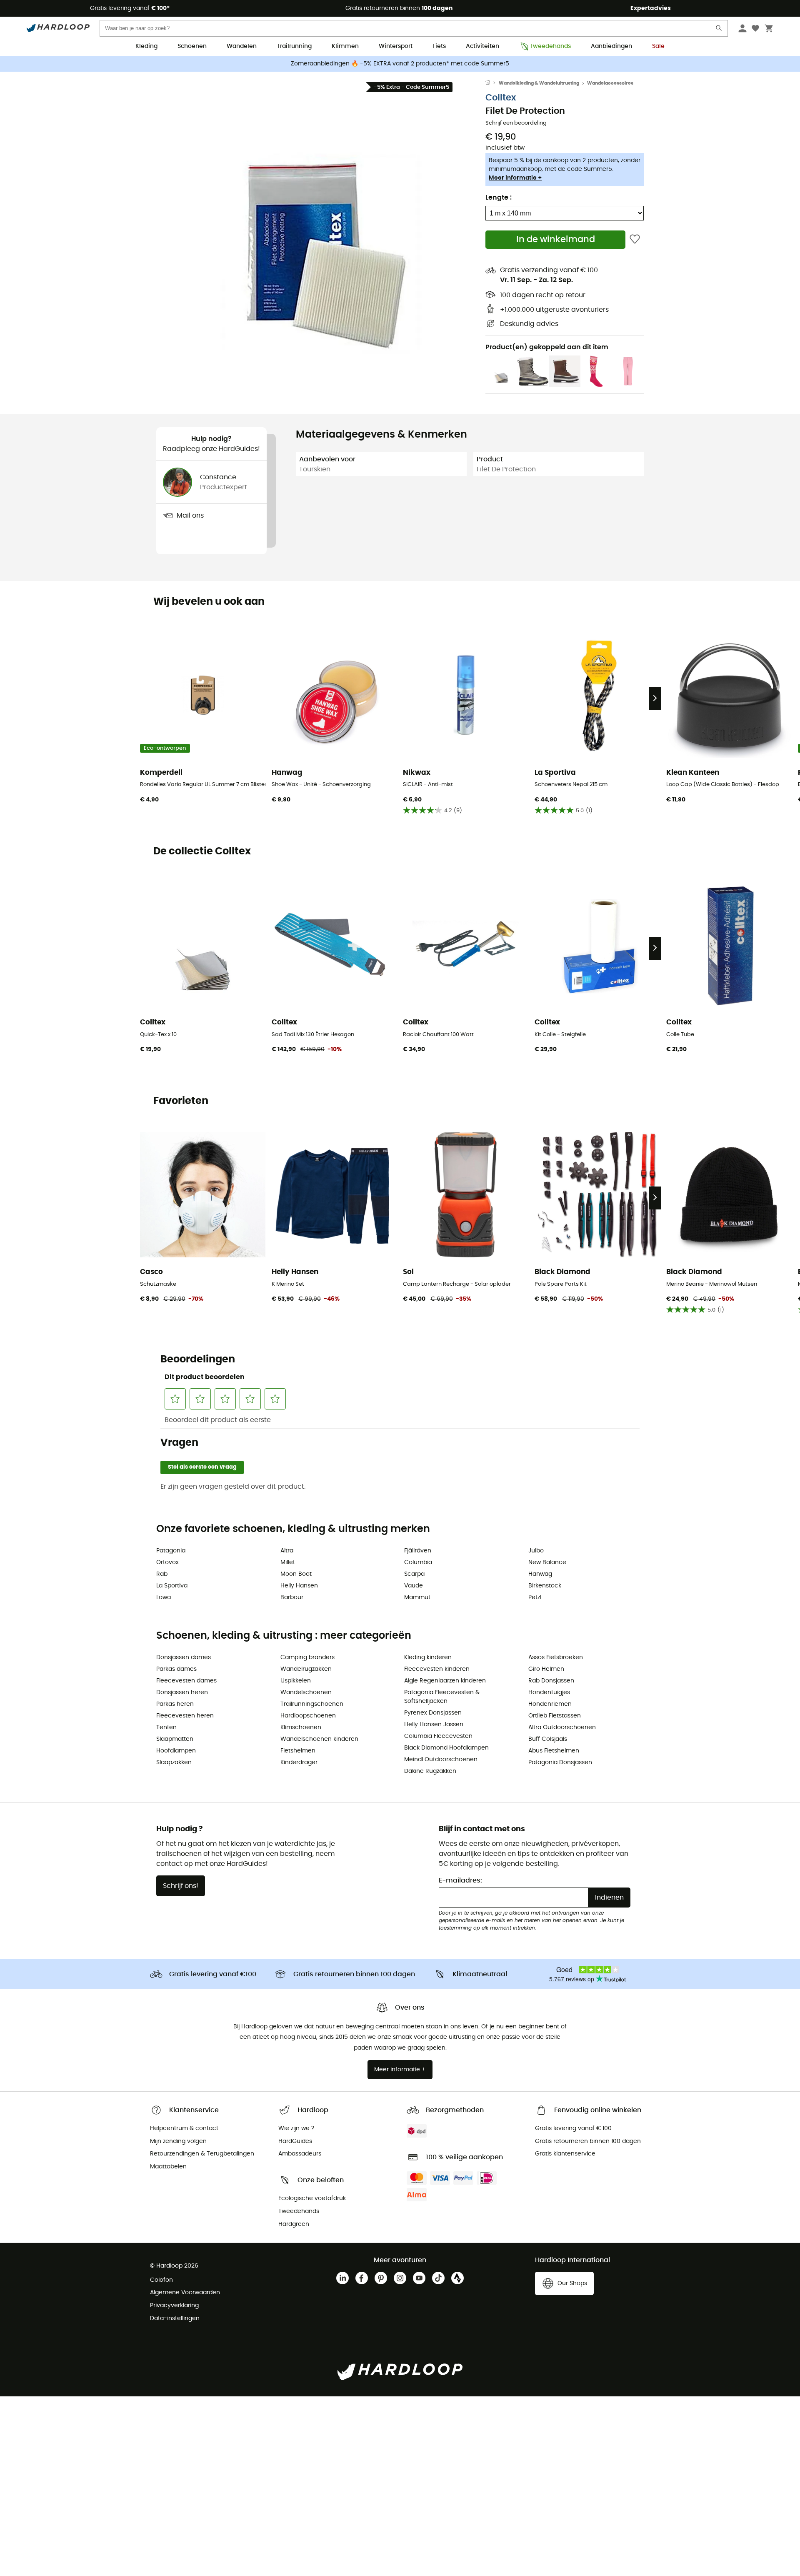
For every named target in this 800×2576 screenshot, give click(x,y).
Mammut (417, 1597)
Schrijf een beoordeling (516, 123)
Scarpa (414, 1574)
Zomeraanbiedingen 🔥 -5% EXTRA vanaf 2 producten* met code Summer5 (400, 64)
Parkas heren (175, 1704)
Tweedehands (550, 46)
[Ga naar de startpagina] (492, 83)
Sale (658, 46)
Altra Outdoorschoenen (562, 1727)
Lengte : (499, 198)
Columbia (418, 1562)
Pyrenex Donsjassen (433, 1713)
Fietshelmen (298, 1751)
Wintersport (396, 46)
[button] (321, 232)
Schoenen (192, 46)
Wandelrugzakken (306, 1669)
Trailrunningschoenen (312, 1704)
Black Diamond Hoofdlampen (446, 1748)
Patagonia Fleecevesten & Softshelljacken (442, 1697)
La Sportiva (172, 1586)
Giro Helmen (546, 1669)
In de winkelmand (556, 239)
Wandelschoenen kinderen (319, 1739)
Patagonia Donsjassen (560, 1762)
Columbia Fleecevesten (438, 1736)
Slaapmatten (175, 1739)
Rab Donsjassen (551, 1681)
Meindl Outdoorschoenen (441, 1760)
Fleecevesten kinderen (437, 1669)
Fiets (439, 46)
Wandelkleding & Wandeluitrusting (539, 83)
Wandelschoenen (306, 1692)
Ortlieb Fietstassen (555, 1716)
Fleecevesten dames (186, 1681)
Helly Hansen (299, 1586)
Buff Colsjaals (548, 1739)
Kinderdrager (299, 1762)
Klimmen (345, 46)
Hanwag (540, 1574)
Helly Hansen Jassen (434, 1725)
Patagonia (171, 1551)
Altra (287, 1551)
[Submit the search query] (719, 30)
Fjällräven (418, 1551)
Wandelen (242, 46)
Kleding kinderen (428, 1657)
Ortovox (167, 1562)
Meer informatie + (515, 178)
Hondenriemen (550, 1704)
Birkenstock (545, 1586)
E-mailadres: (460, 1880)
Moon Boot (296, 1574)
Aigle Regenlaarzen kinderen (445, 1681)
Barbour (292, 1597)
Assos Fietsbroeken (556, 1657)
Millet (288, 1562)
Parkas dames (176, 1669)
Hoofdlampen (176, 1751)
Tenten (166, 1727)
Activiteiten (482, 46)
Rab (162, 1574)
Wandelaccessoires (610, 83)
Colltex (501, 98)
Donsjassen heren (182, 1692)
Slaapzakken (174, 1762)
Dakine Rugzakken (430, 1771)
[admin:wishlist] (635, 239)
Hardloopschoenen (308, 1716)
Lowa (164, 1597)
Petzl (535, 1597)
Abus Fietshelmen (554, 1751)
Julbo (536, 1551)
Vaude (414, 1586)
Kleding (146, 46)
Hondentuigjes (549, 1692)
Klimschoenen (301, 1727)
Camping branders (307, 1657)
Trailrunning (294, 46)
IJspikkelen (296, 1681)
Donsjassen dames (184, 1657)
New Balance (547, 1562)
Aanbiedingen (611, 46)
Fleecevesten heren (185, 1716)
